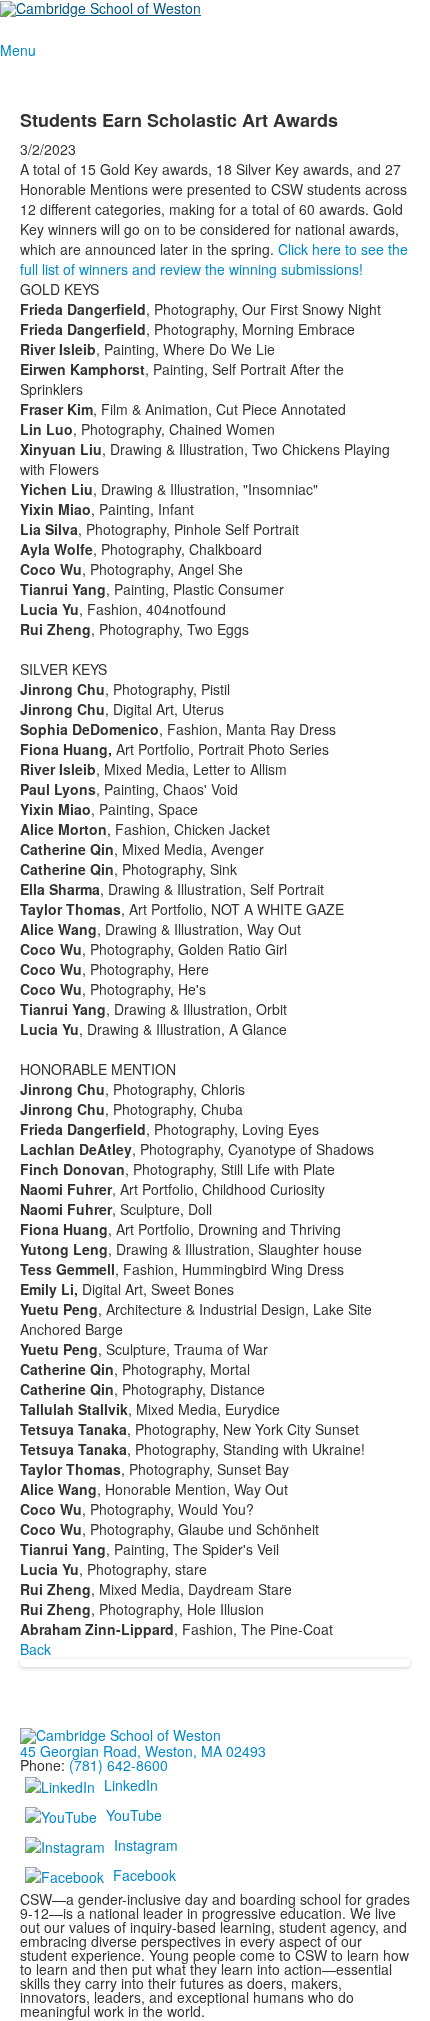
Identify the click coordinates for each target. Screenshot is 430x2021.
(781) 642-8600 (118, 1765)
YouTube (134, 1815)
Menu (18, 50)
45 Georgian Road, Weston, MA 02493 (143, 1751)
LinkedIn (131, 1785)
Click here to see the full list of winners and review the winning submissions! (214, 259)
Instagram (146, 1845)
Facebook (144, 1875)
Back (35, 1649)
